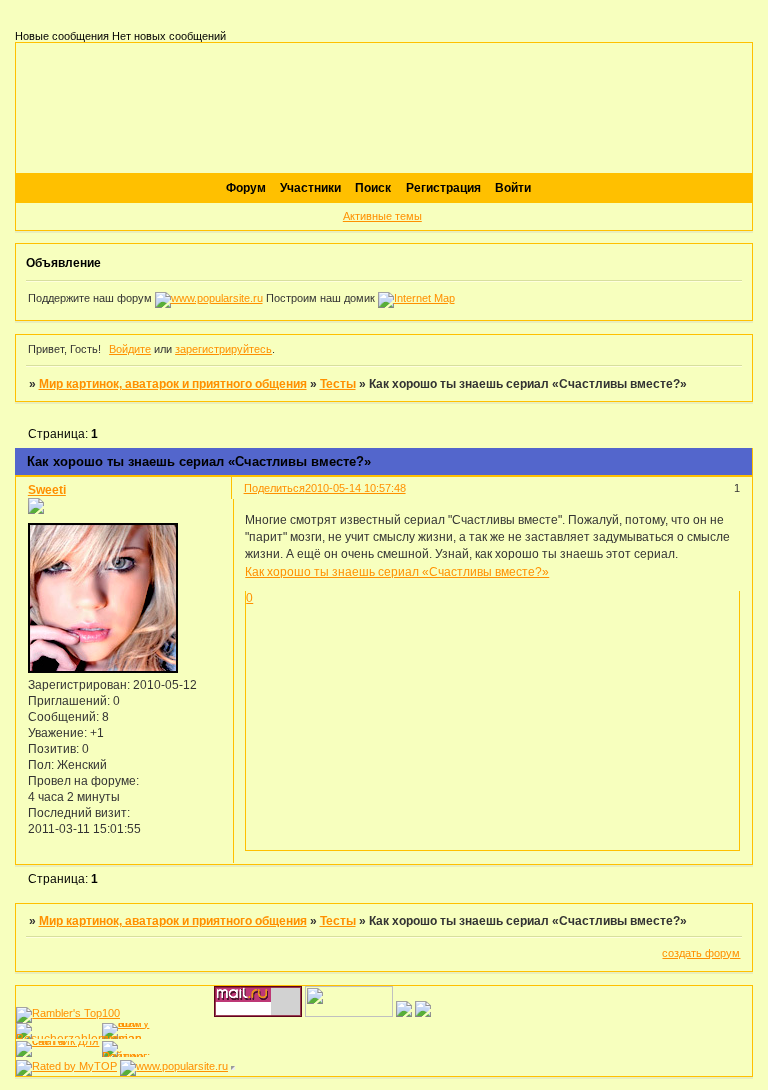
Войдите (130, 349)
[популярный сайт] (209, 298)
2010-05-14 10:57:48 (355, 488)
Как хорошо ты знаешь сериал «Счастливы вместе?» (397, 571)
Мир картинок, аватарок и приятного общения (173, 384)
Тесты (338, 384)
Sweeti (47, 489)
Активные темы (382, 216)
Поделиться (274, 488)
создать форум (701, 953)
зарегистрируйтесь (223, 349)
